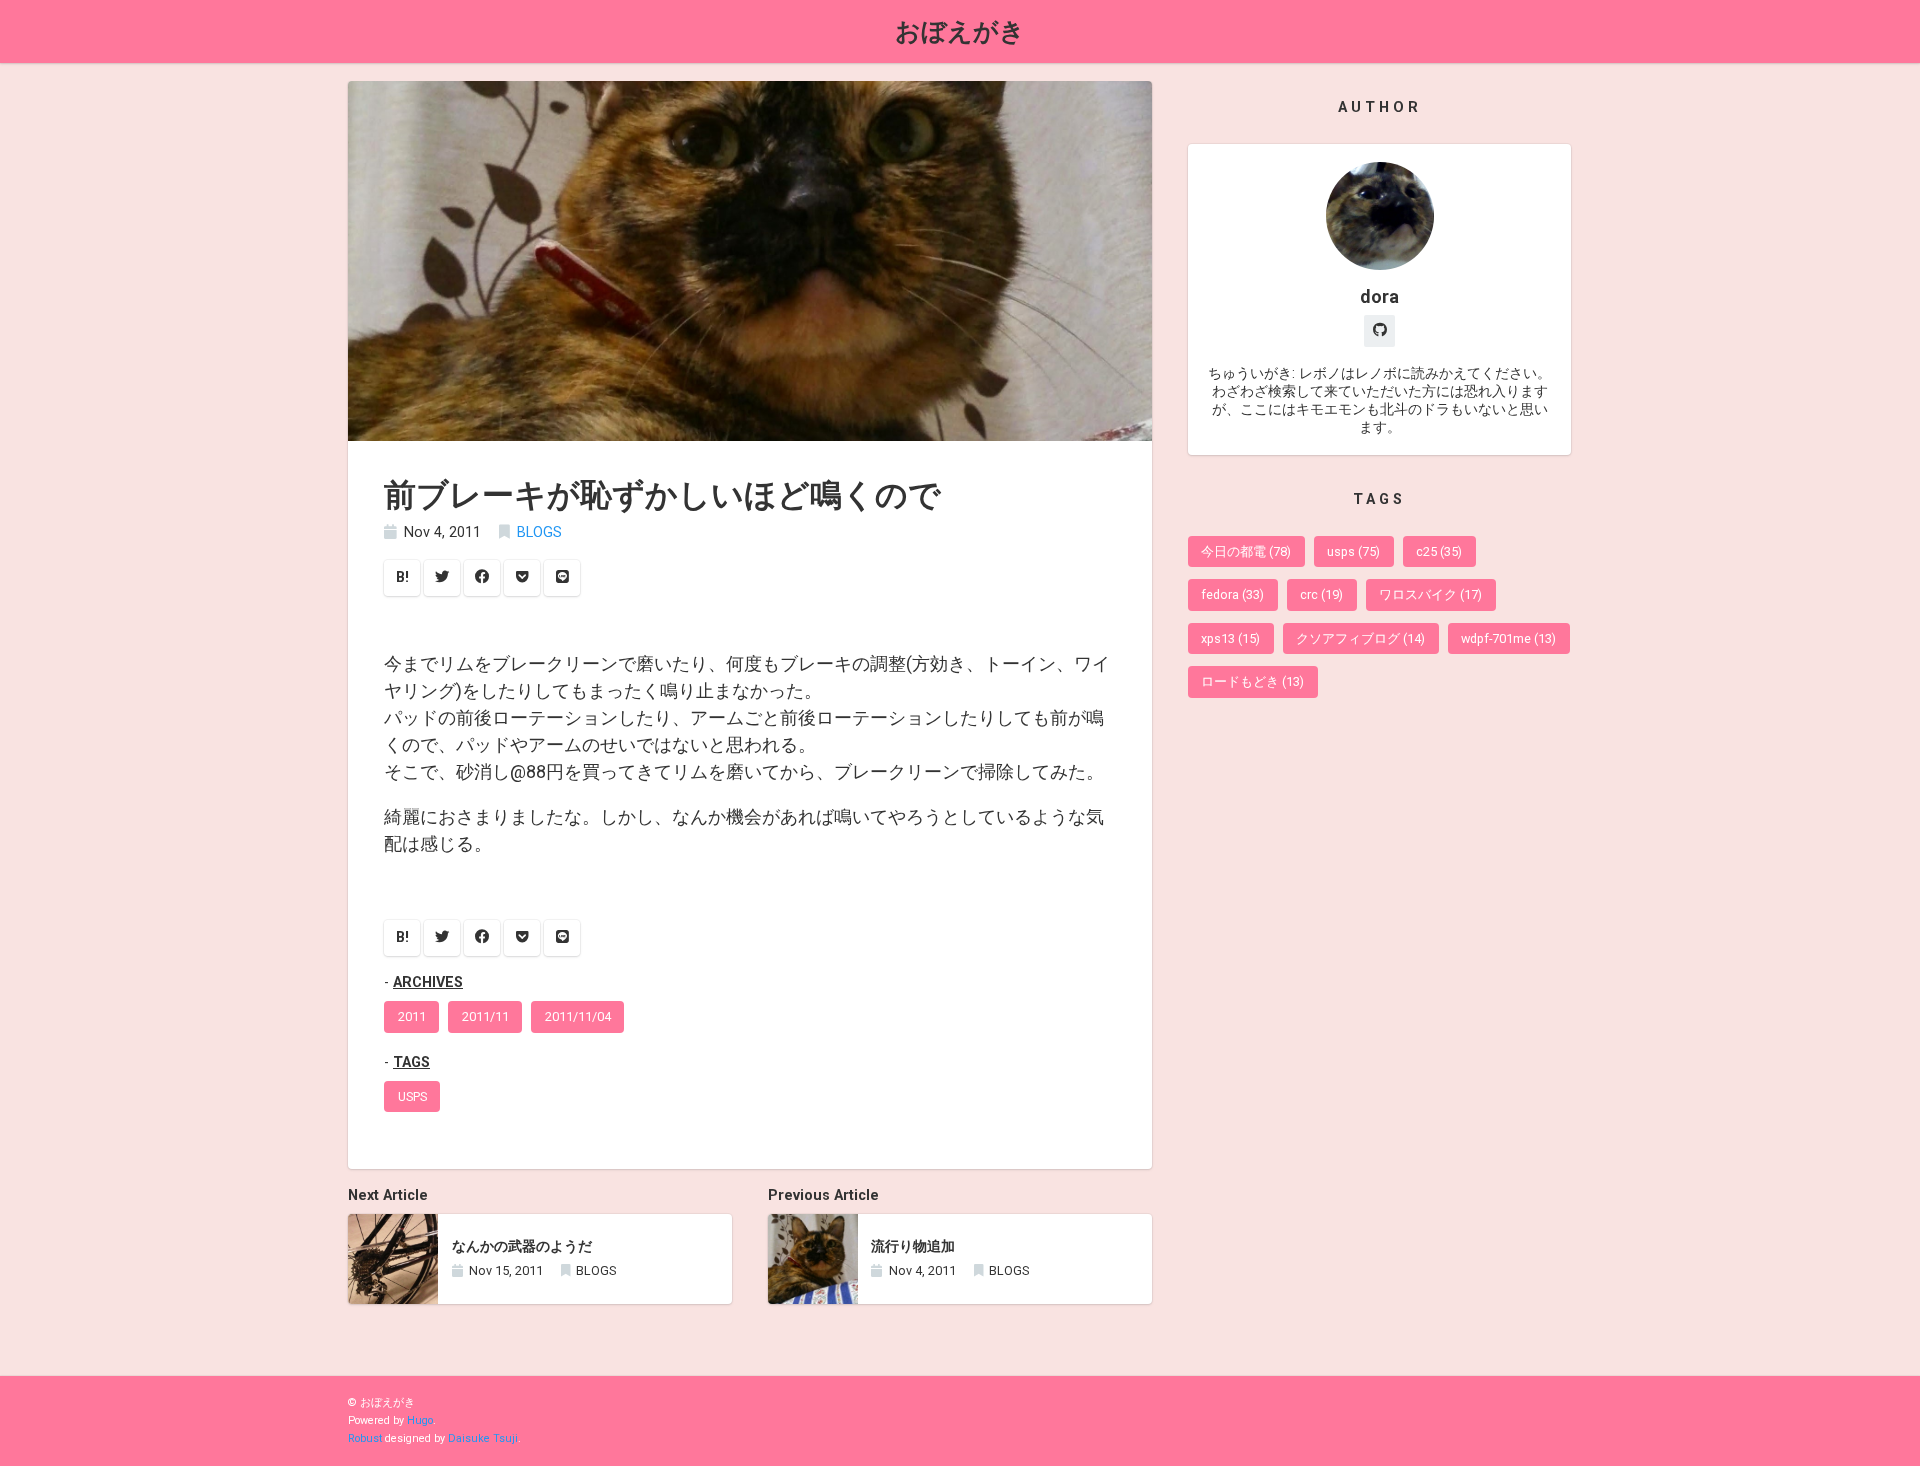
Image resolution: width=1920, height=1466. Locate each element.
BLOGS (539, 532)
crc (1321, 594)
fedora (1232, 594)
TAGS (411, 1062)
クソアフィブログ (1360, 638)
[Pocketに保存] (522, 578)
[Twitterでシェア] (442, 578)
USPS (412, 1096)
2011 (412, 1016)
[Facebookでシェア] (482, 578)
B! (402, 577)
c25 (1439, 551)
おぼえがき (960, 31)
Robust (365, 1438)
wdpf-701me (1508, 638)
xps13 (1230, 638)
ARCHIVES (428, 982)
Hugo (420, 1420)
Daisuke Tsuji (483, 1438)
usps (1353, 551)
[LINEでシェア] (562, 578)
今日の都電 (1246, 551)
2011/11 (485, 1016)
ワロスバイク (1430, 594)
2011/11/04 (578, 1016)
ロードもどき (1252, 681)
